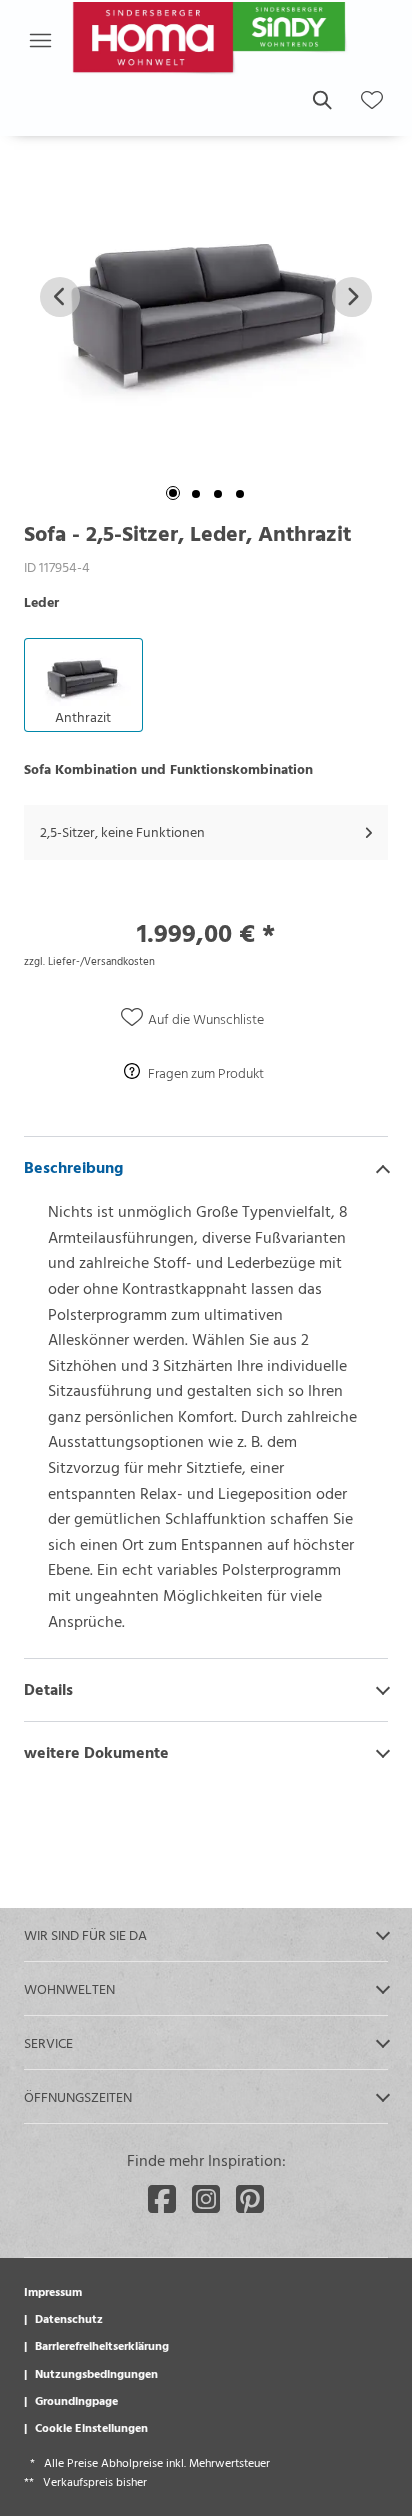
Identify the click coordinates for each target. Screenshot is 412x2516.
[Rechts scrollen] (352, 297)
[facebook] (162, 2199)
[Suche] (321, 100)
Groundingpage (76, 2400)
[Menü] (40, 40)
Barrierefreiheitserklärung (102, 2345)
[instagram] (206, 2199)
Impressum (53, 2291)
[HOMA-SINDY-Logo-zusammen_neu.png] (212, 40)
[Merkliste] (372, 100)
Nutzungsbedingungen (96, 2373)
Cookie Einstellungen (91, 2427)
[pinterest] (250, 2199)
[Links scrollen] (60, 297)
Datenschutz (69, 2318)
